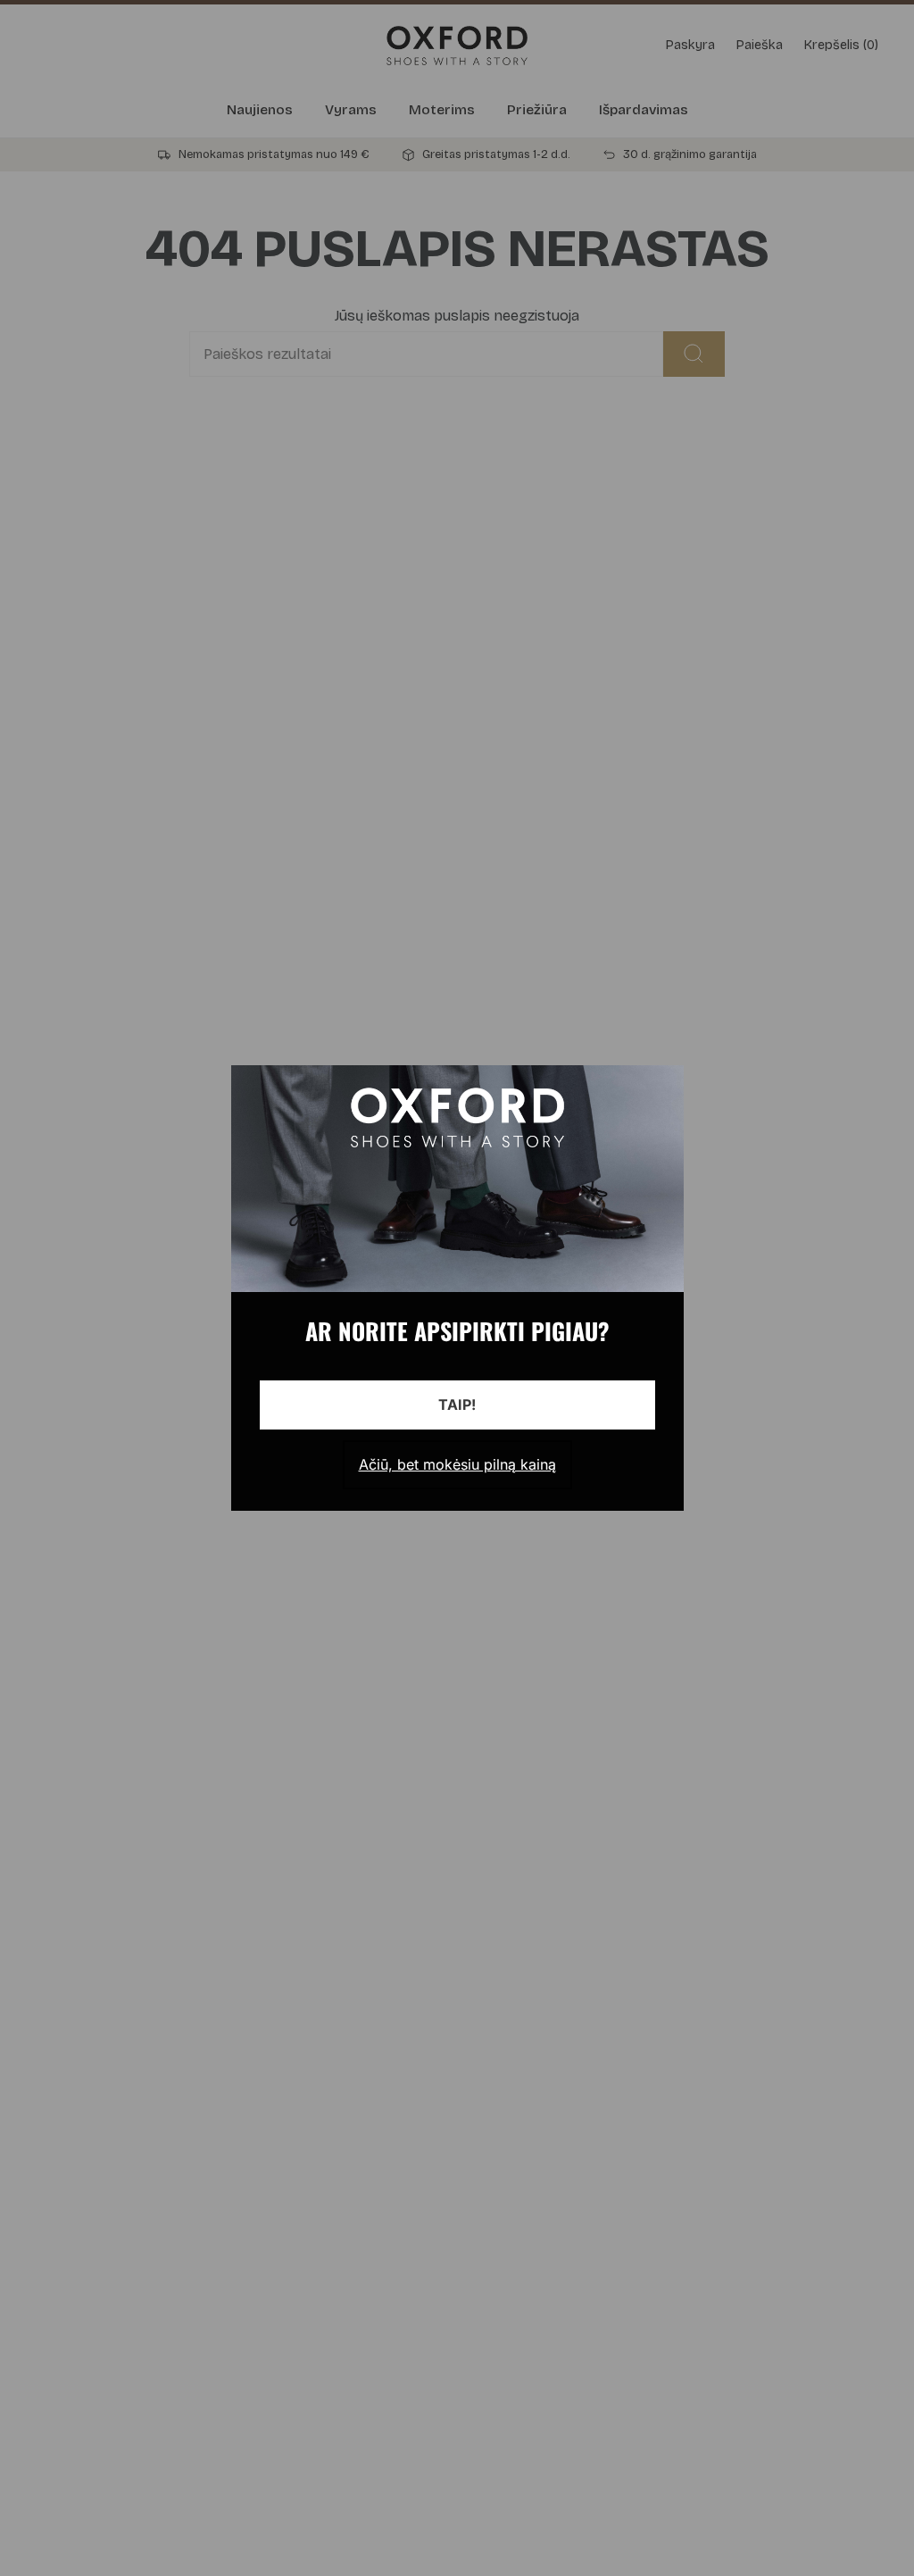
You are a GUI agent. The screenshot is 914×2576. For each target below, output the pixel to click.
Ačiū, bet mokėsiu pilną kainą (457, 1464)
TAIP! (457, 1405)
